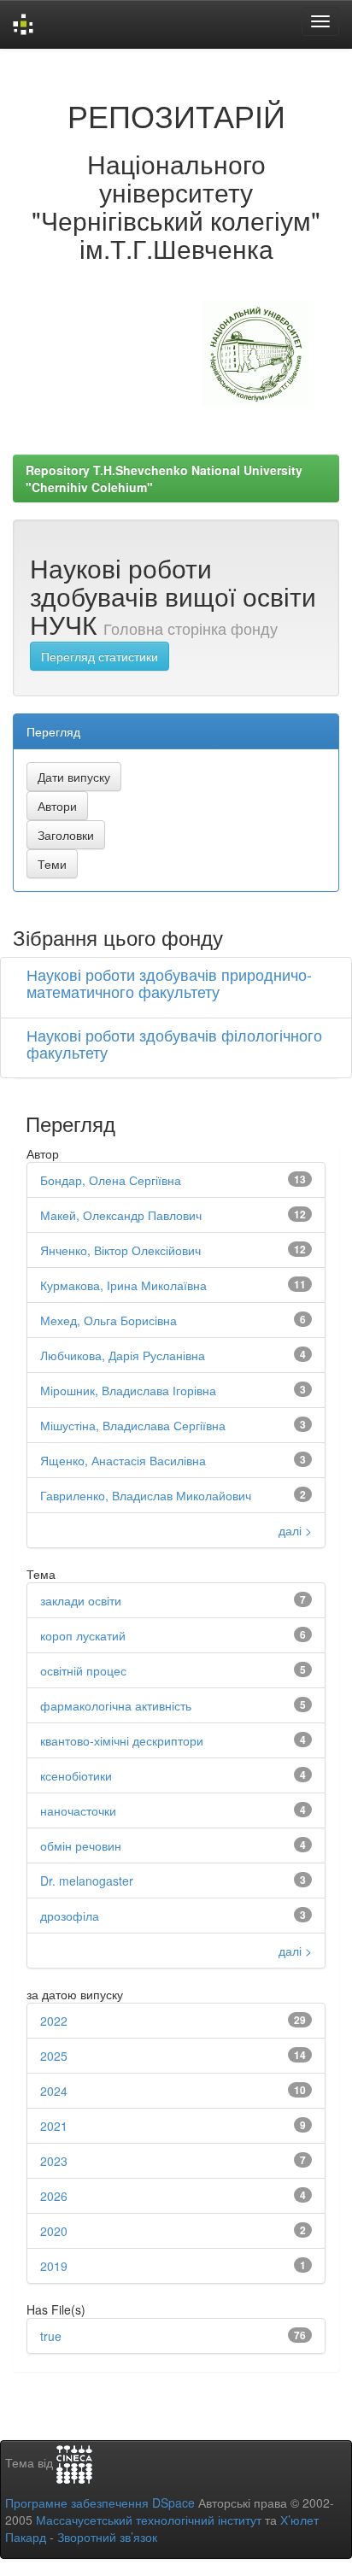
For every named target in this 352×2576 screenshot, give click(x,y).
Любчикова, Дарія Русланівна (123, 1355)
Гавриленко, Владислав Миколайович (146, 1495)
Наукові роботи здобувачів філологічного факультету (174, 1043)
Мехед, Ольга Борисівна (109, 1320)
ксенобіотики (76, 1775)
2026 (54, 2196)
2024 (54, 2091)
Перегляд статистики (100, 656)
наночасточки (78, 1810)
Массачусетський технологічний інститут (149, 2520)
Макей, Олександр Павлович (121, 1215)
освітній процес (83, 1670)
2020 (54, 2231)
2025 (54, 2056)
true (51, 2336)
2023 (54, 2161)
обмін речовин (81, 1845)
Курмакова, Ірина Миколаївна (123, 1285)
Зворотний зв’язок (107, 2537)
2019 (54, 2266)
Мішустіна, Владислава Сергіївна (133, 1425)
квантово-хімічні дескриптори (122, 1740)
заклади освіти (81, 1600)
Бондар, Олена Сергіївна (111, 1180)
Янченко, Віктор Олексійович (120, 1250)
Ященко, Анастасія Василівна (123, 1460)
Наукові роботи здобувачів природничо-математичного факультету (169, 983)
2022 (54, 2021)
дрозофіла (70, 1916)
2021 (54, 2126)
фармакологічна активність (116, 1705)
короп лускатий (83, 1635)
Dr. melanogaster (87, 1881)
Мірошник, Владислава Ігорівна (128, 1390)
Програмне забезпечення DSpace (100, 2503)
